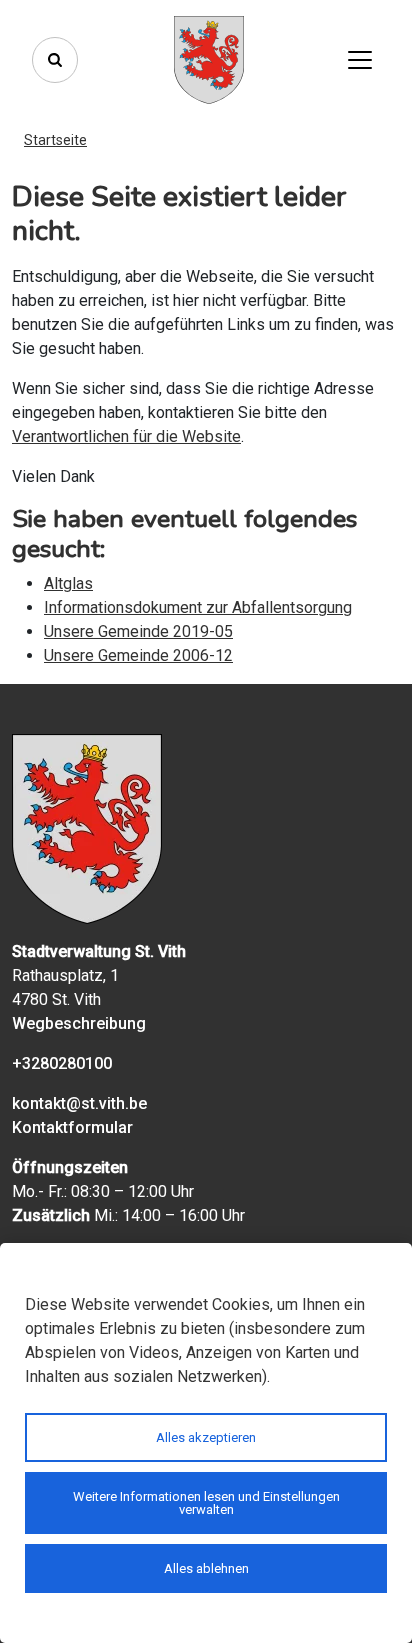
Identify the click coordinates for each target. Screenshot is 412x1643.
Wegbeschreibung (79, 1023)
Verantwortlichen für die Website (126, 436)
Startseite (55, 140)
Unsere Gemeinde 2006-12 (138, 655)
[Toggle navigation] (360, 60)
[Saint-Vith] (209, 60)
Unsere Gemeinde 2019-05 (138, 631)
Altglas (68, 583)
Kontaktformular (72, 1127)
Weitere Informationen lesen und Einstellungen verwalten (206, 1503)
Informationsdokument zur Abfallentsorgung (198, 607)
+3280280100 (62, 1063)
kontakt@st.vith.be (79, 1103)
